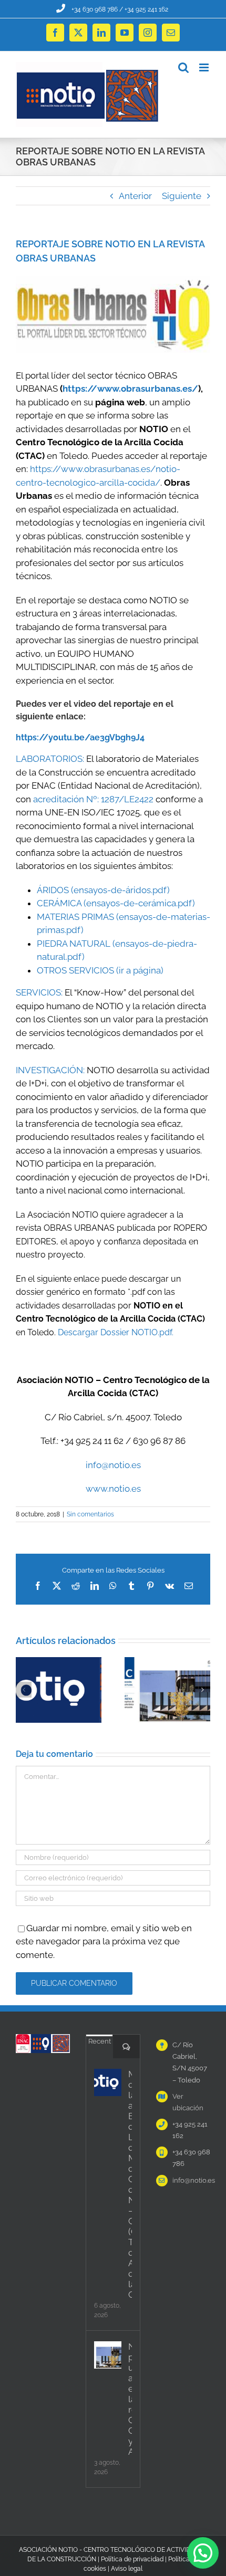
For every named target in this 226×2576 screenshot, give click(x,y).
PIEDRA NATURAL (74, 944)
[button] (24, 1690)
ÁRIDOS (53, 890)
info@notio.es (113, 1465)
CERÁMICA (59, 903)
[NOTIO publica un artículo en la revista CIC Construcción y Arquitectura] (108, 2355)
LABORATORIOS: (50, 759)
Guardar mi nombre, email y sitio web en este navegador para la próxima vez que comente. (104, 1941)
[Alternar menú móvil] (205, 67)
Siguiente (182, 196)
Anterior (135, 196)
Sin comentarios (90, 1514)
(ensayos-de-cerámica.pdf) (139, 903)
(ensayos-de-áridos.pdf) (120, 890)
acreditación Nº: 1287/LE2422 (93, 799)
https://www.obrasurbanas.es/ (130, 389)
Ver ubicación (188, 2102)
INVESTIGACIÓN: (50, 1070)
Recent (100, 2041)
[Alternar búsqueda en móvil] (183, 67)
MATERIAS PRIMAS (75, 917)
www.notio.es (113, 1489)
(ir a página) (140, 970)
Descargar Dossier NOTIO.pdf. (116, 1332)
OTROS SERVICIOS (75, 970)
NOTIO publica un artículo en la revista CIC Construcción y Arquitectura (130, 2399)
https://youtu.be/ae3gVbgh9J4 (80, 737)
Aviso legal (127, 2569)
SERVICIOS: (39, 992)
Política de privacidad (132, 2559)
